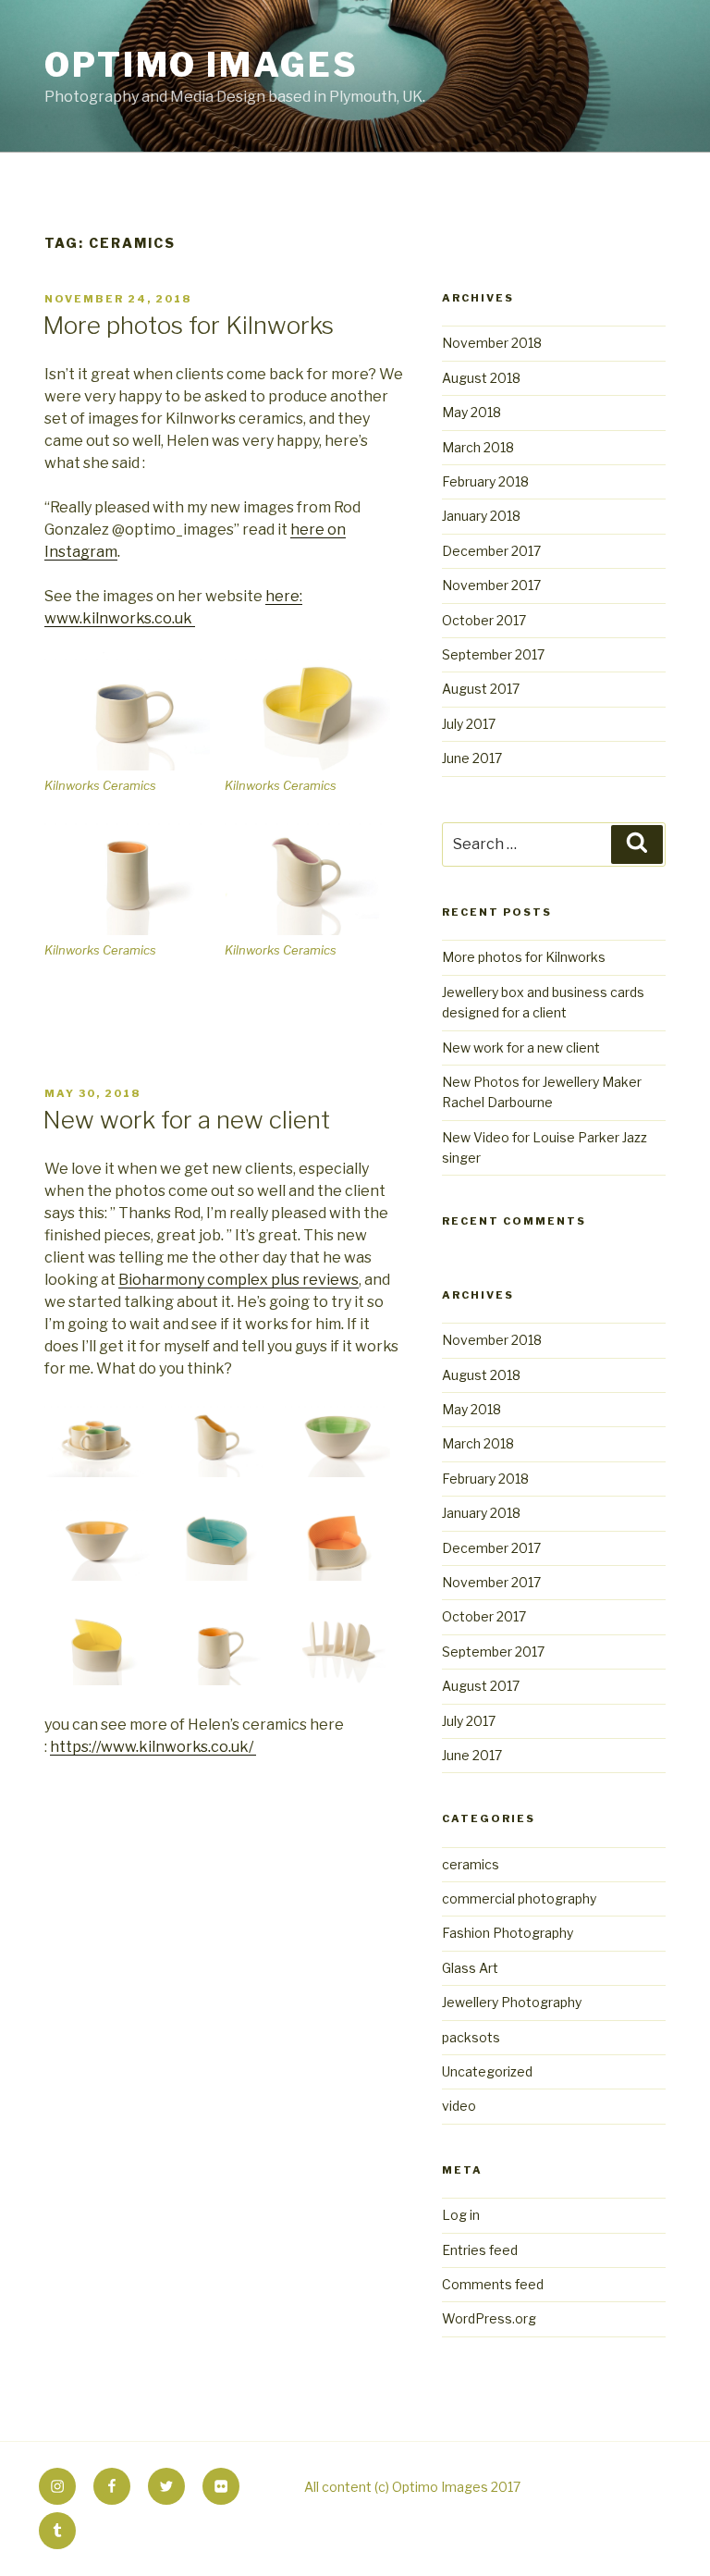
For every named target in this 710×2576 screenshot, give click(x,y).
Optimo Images (201, 65)
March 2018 (478, 447)
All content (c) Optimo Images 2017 (412, 2487)
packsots (471, 2037)
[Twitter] (166, 2486)
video (459, 2106)
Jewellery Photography (512, 2002)
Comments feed (493, 2284)
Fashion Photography (508, 1933)
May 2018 (471, 412)
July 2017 (469, 724)
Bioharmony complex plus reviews (239, 1280)
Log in (461, 2215)
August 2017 (481, 689)
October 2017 (484, 620)
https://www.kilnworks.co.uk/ (153, 1747)
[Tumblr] (57, 2531)
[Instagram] (57, 2486)
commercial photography (519, 1898)
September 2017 (493, 654)
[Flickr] (221, 2486)
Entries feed (480, 2250)
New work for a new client (186, 1120)
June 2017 (472, 758)
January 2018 (481, 516)
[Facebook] (112, 2486)
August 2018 (481, 378)
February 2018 (485, 481)
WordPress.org (489, 2318)
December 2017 (491, 551)
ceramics (471, 1864)
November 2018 (492, 343)
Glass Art (470, 1968)
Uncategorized (487, 2071)
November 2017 (491, 585)
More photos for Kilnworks (188, 325)
